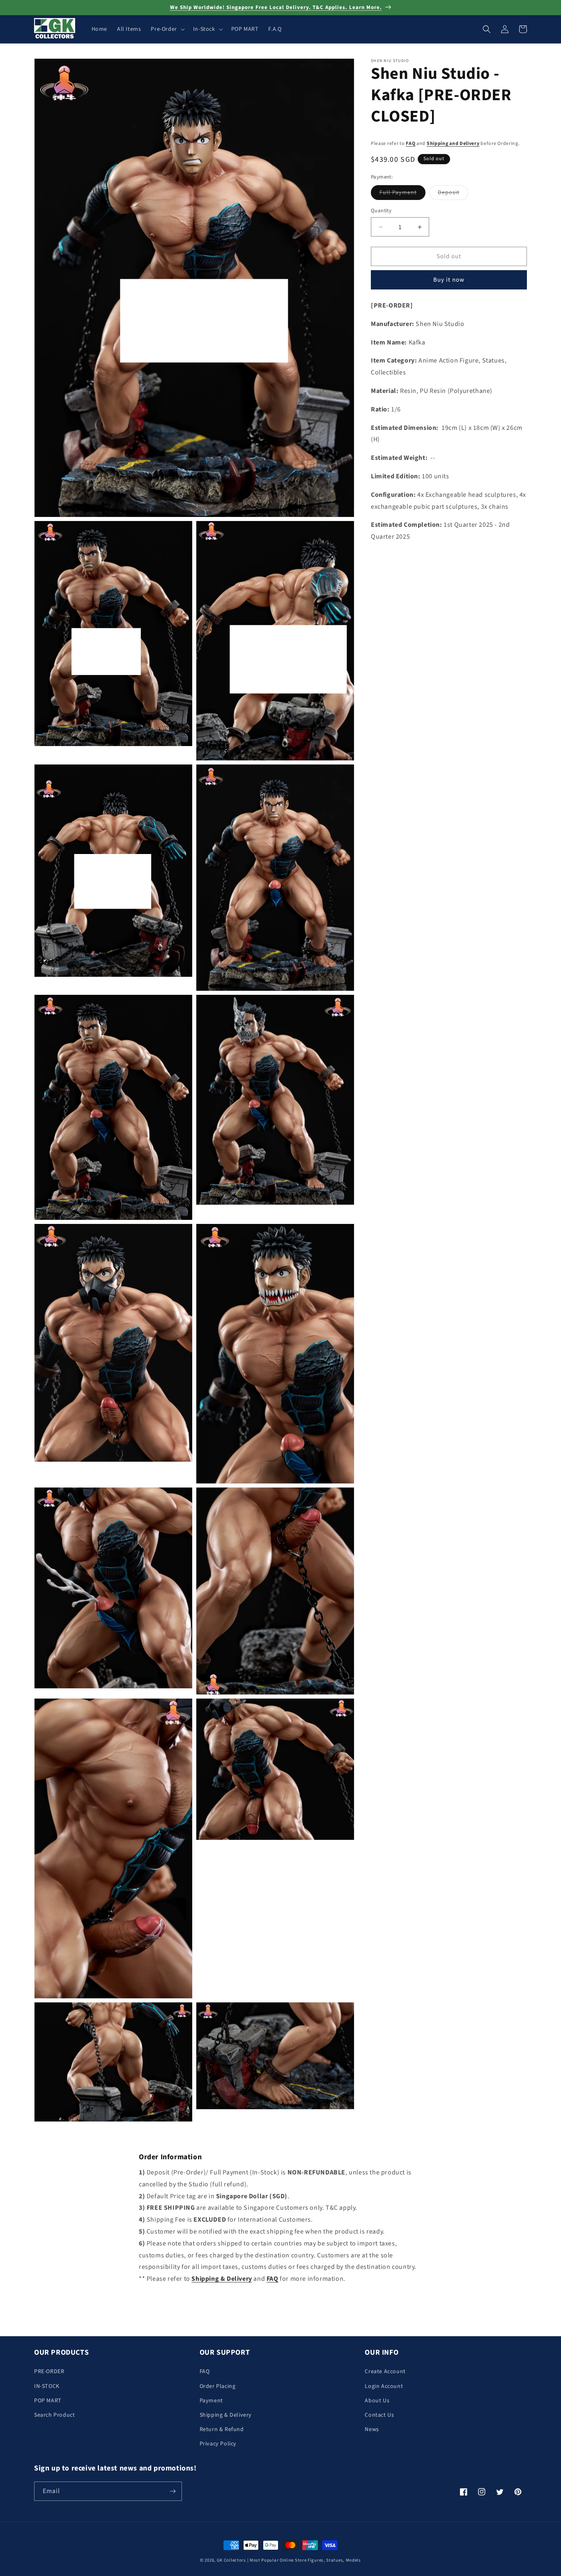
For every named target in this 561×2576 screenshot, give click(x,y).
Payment (211, 2401)
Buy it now (449, 280)
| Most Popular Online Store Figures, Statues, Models (304, 2560)
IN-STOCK (47, 2386)
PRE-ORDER (49, 2372)
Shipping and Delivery (453, 143)
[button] (167, 29)
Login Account (384, 2386)
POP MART (48, 2401)
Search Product (54, 2415)
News (372, 2429)
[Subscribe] (172, 2491)
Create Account (385, 2372)
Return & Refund (222, 2429)
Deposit (453, 194)
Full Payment (402, 194)
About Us (377, 2401)
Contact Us (379, 2415)
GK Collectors (231, 2560)
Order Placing (218, 2386)
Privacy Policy (218, 2444)
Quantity (381, 211)
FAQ (410, 143)
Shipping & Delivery (226, 2415)
